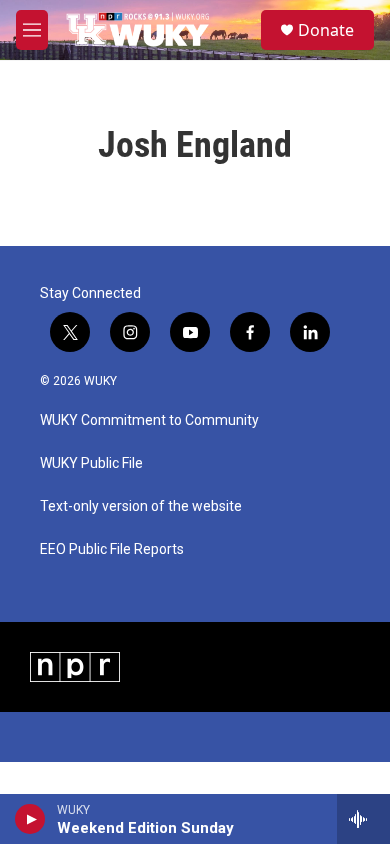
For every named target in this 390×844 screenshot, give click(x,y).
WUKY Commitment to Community (149, 420)
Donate (326, 30)
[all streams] (363, 819)
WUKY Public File (91, 463)
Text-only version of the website (141, 506)
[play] (30, 819)
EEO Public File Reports (112, 549)
